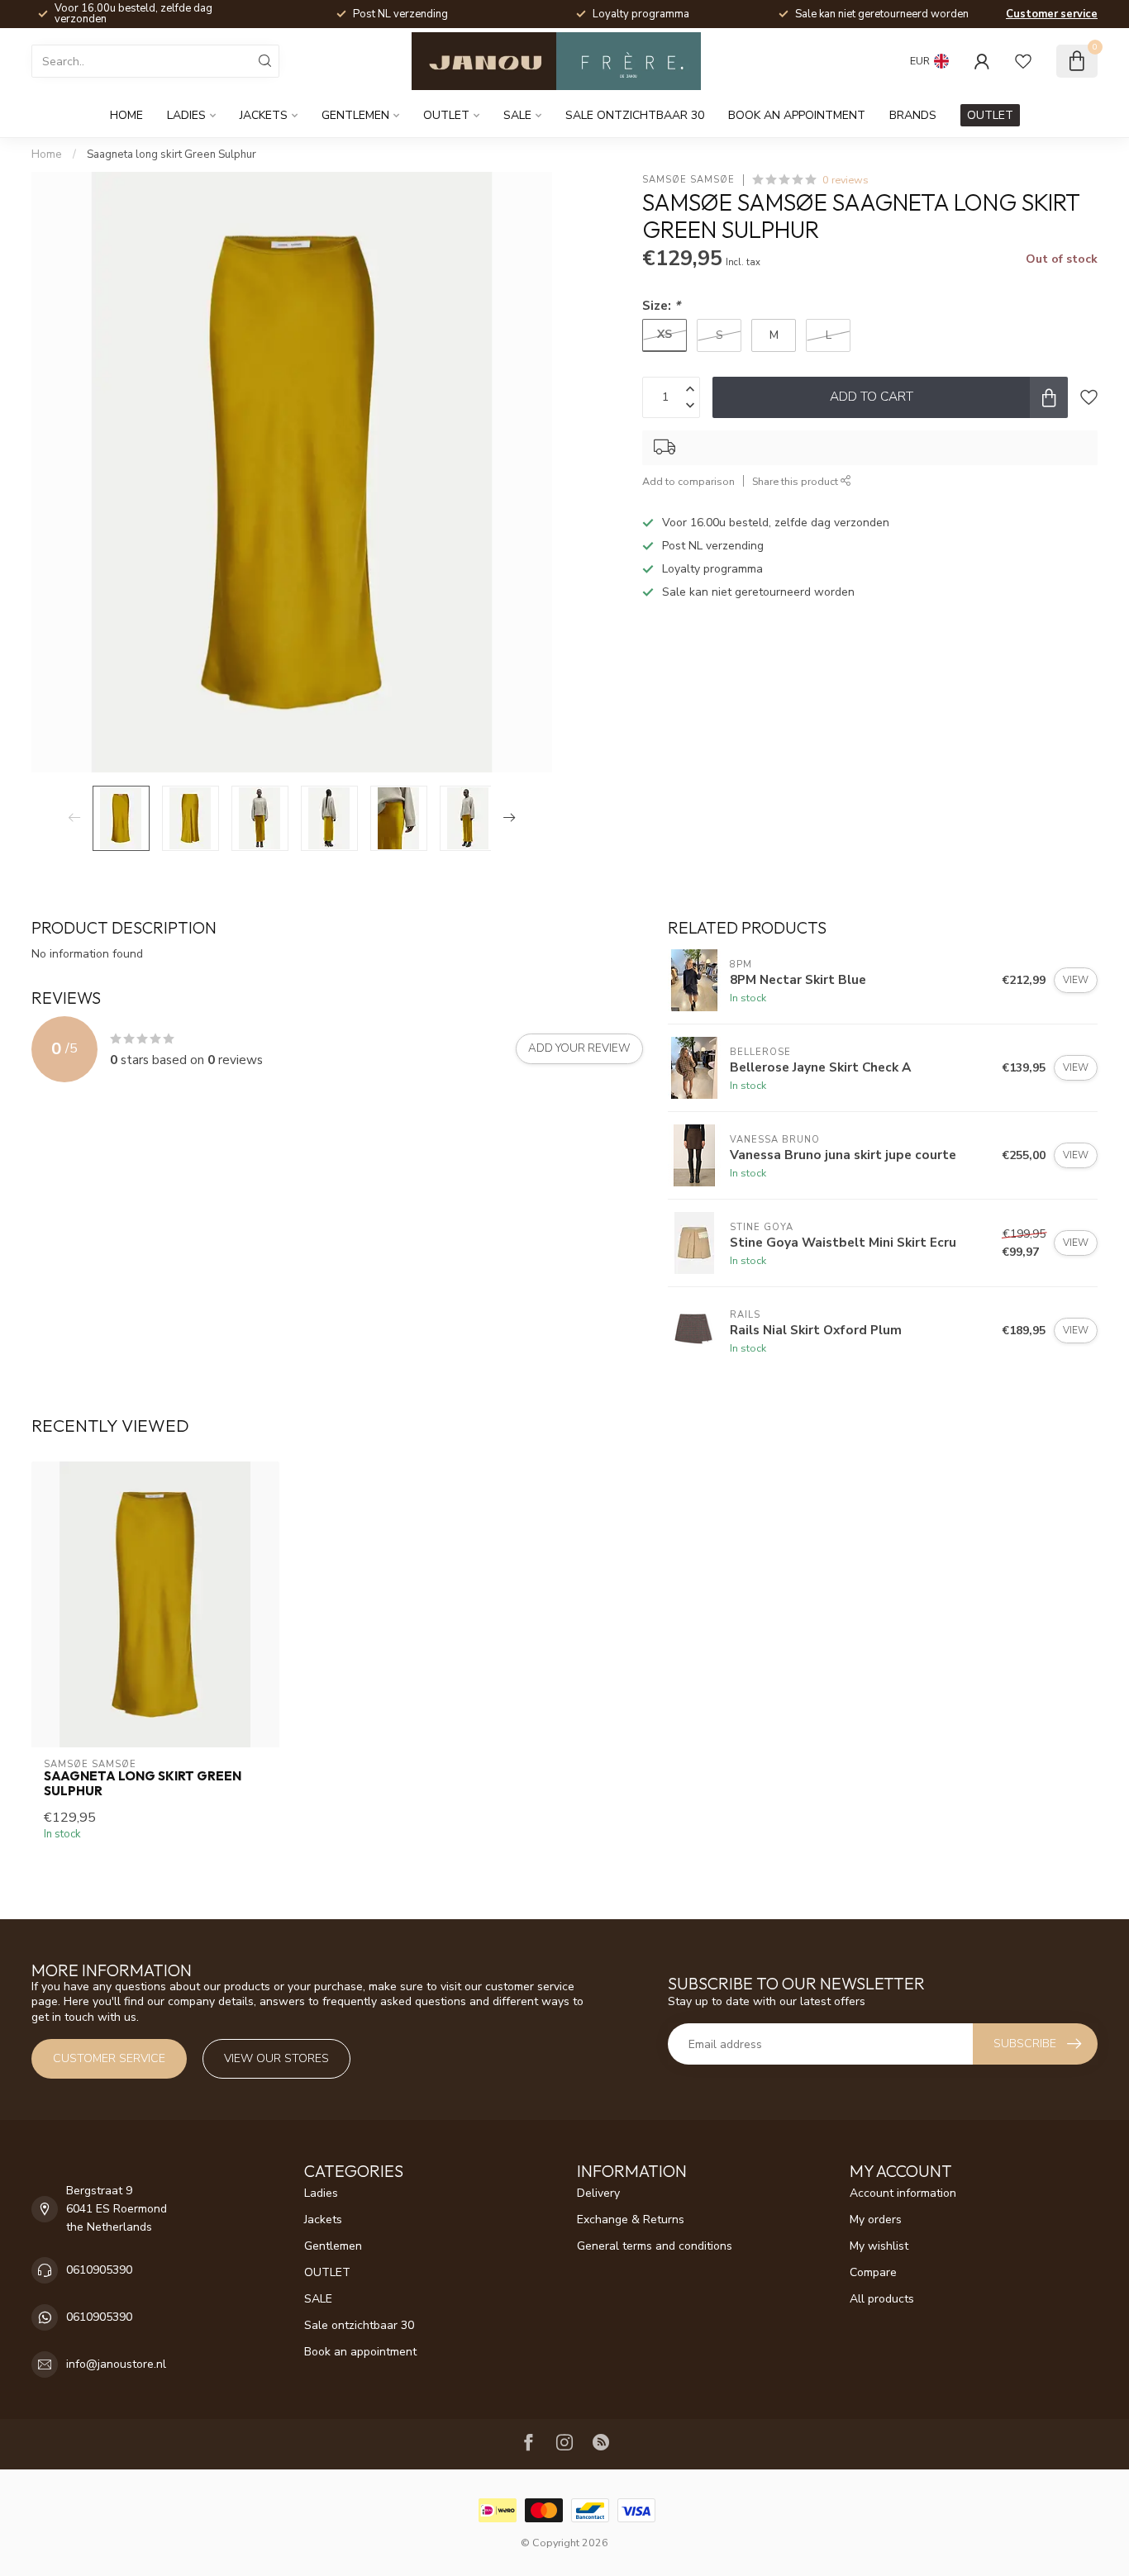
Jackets (264, 115)
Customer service (1052, 14)
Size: (661, 305)
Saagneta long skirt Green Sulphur (171, 154)
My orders (876, 2220)
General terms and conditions (655, 2246)
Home (126, 115)
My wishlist (879, 2246)
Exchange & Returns (631, 2220)
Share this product (796, 481)
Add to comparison (688, 481)
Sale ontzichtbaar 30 (635, 115)
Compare (873, 2272)
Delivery (598, 2193)
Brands (913, 115)
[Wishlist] (1023, 61)
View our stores (276, 2058)
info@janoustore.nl (116, 2364)
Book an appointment (797, 115)
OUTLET (446, 115)
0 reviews (846, 180)
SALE (517, 115)
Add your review (579, 1048)
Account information (903, 2193)
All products (882, 2299)
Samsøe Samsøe (688, 180)
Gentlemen (355, 115)
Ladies (186, 115)
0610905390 (99, 2270)
